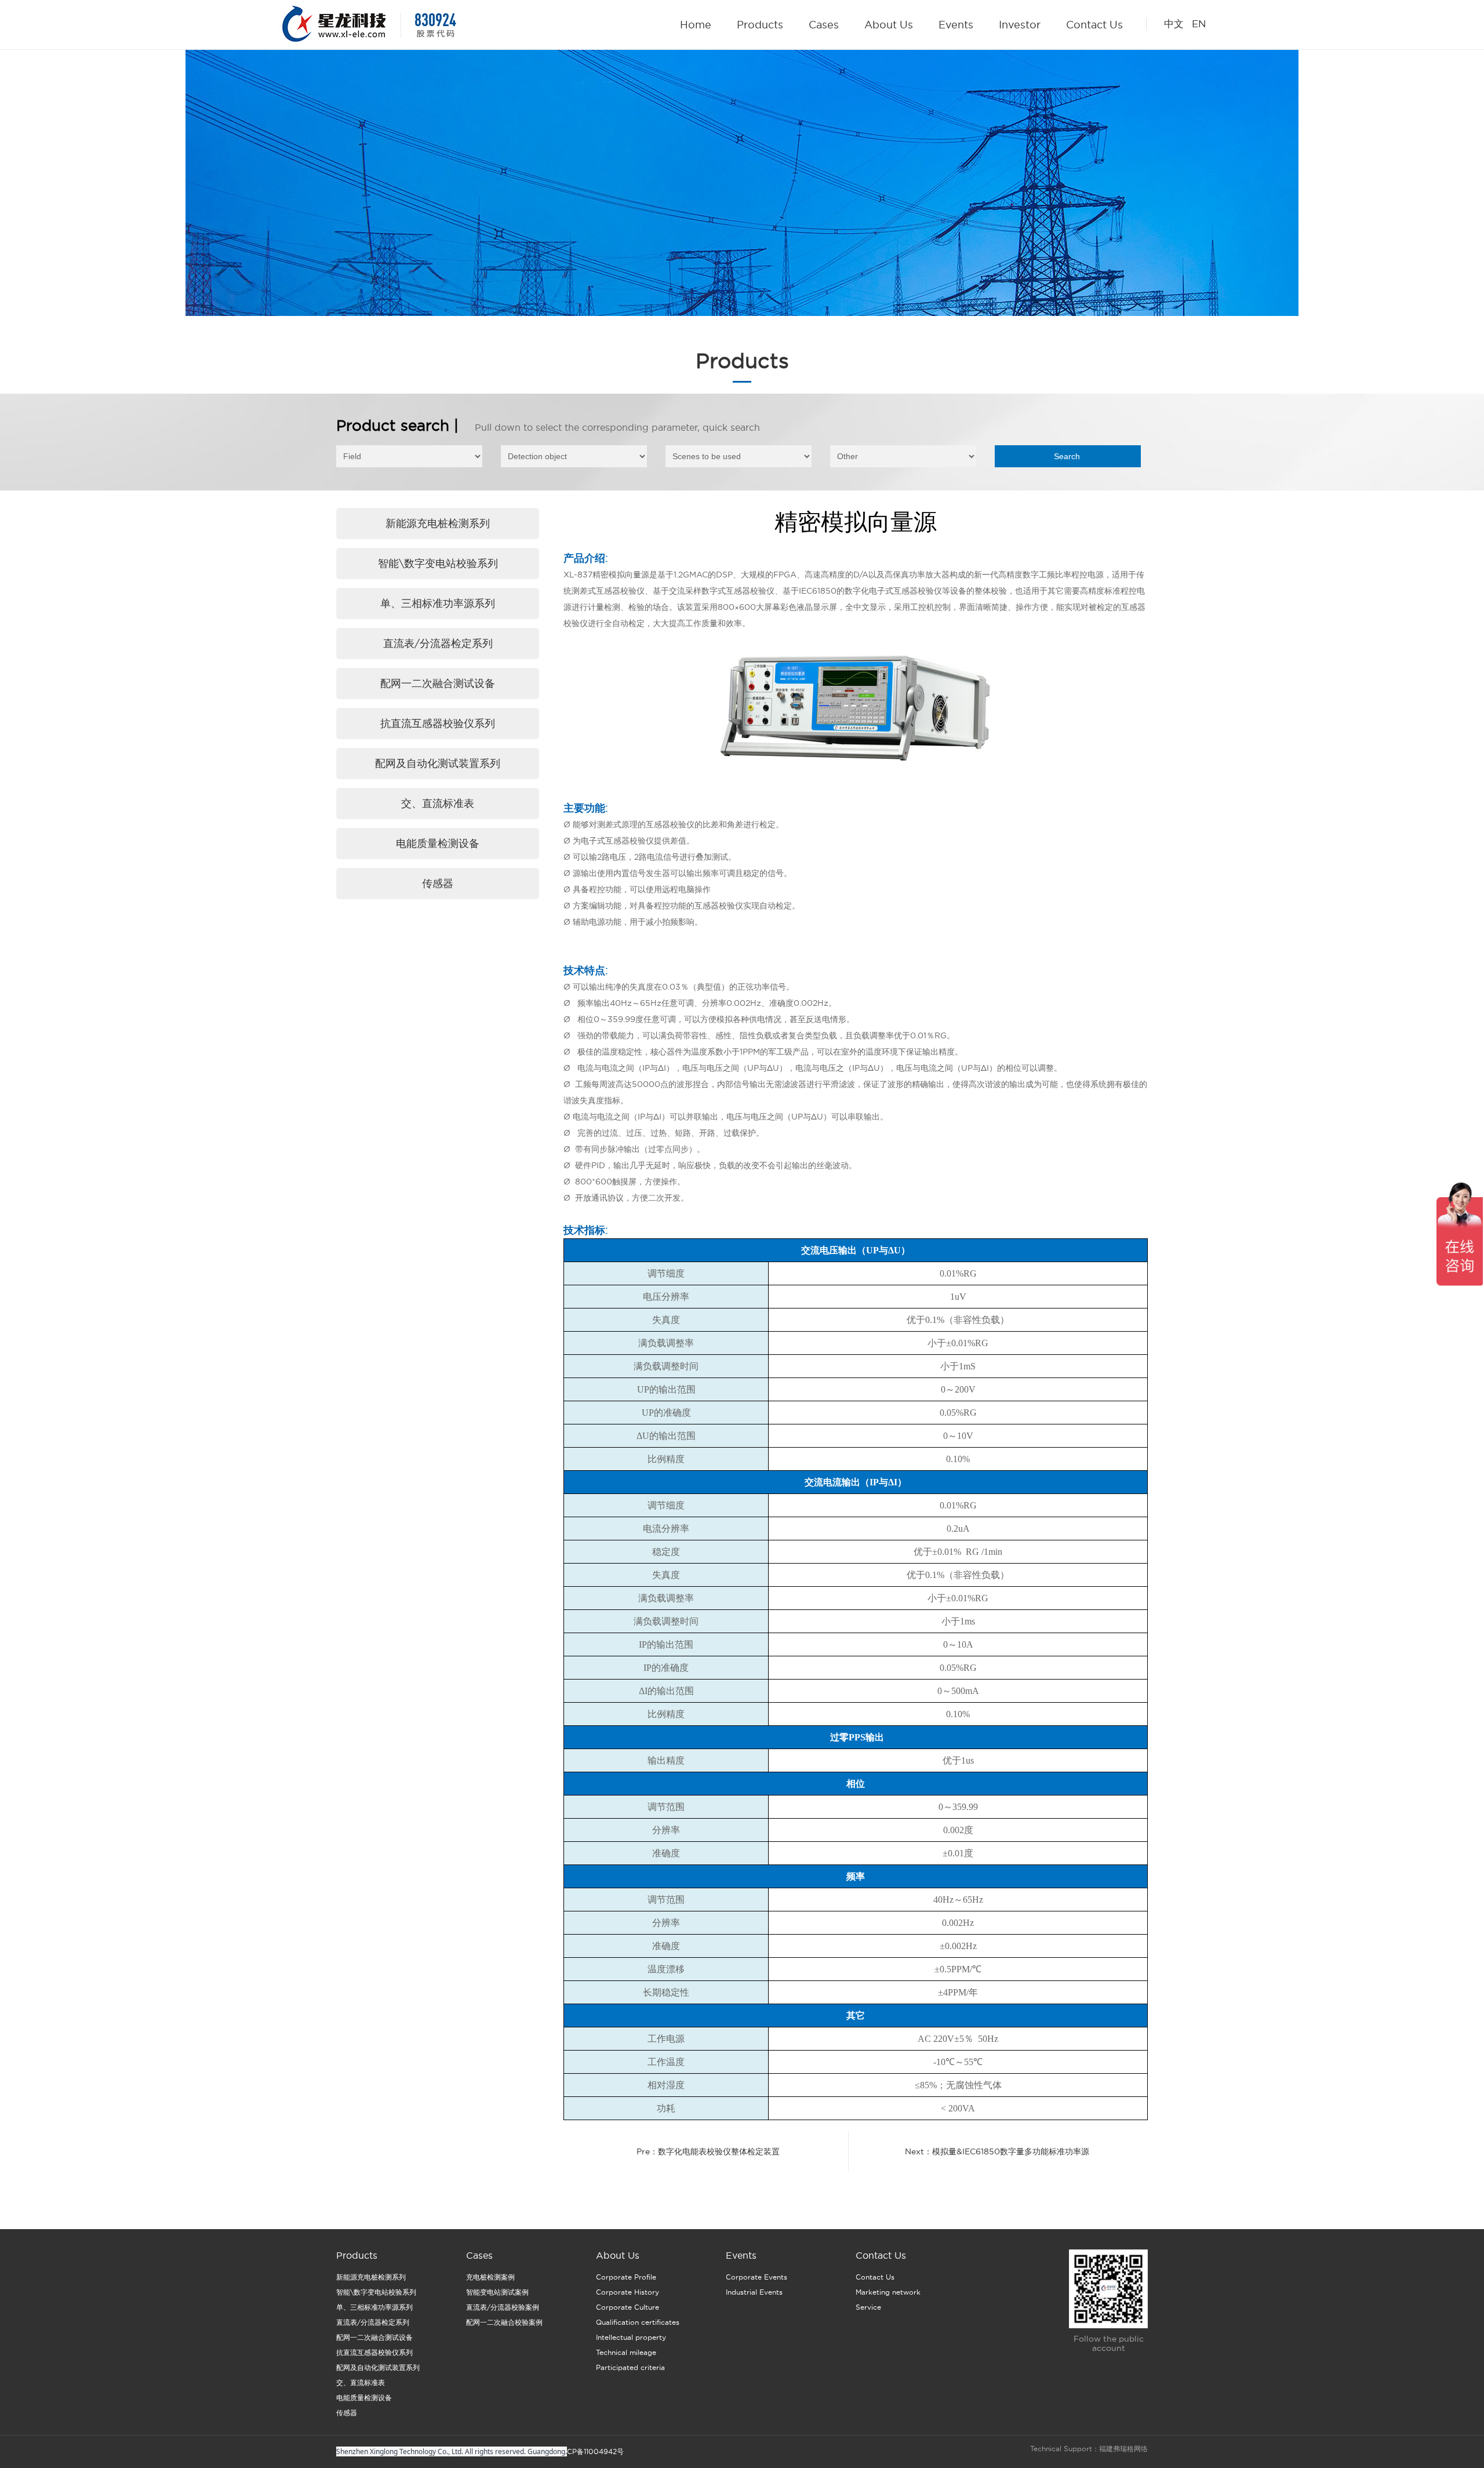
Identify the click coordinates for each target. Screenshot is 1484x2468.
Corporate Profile (626, 2277)
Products (760, 25)
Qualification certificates (638, 2322)
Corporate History (628, 2292)
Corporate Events (756, 2277)
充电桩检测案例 (490, 2277)
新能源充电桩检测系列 (438, 523)
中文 (1174, 24)
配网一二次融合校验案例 (504, 2322)
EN (1197, 24)
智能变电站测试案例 (497, 2292)
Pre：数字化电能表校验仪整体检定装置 (708, 2151)
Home (696, 25)
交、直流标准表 (438, 803)
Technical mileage (626, 2352)
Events (956, 25)
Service (868, 2307)
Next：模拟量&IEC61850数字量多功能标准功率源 (997, 2151)
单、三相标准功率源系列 (438, 603)
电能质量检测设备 (438, 843)
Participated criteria (630, 2367)
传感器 (438, 883)
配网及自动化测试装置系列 (438, 763)
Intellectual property (631, 2337)
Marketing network (888, 2292)
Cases (824, 25)
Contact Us (1094, 25)
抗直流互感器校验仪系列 (438, 723)
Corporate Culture (628, 2307)
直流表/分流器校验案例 (503, 2307)
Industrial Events (754, 2292)
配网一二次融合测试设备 (438, 683)
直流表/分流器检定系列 (438, 643)
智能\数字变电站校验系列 (438, 563)
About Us (889, 25)
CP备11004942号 (595, 2451)
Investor (1020, 25)
